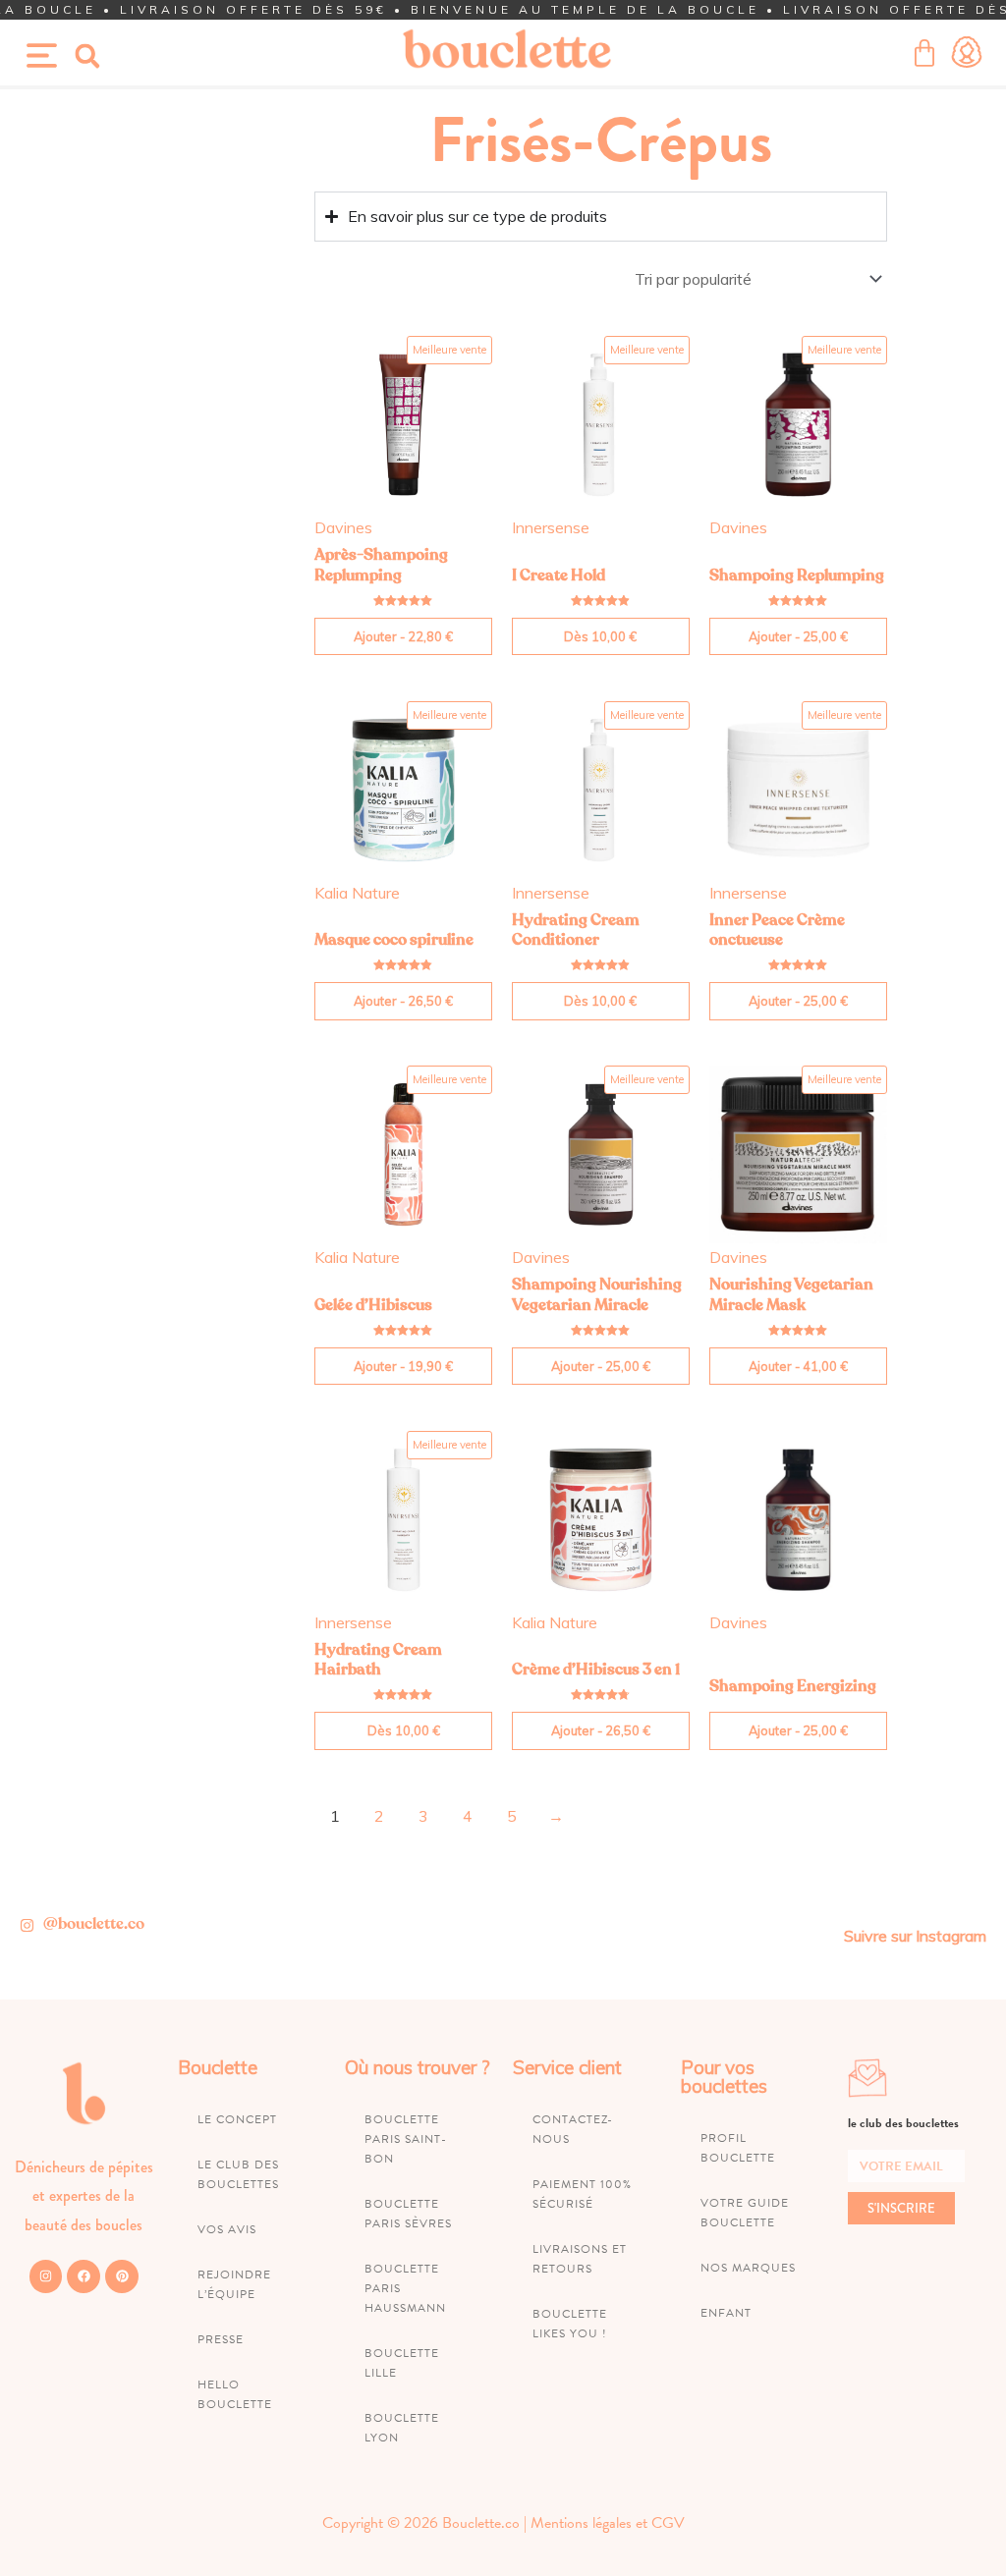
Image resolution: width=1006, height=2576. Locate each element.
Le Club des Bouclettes (238, 2174)
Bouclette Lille (402, 2363)
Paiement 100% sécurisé (582, 2194)
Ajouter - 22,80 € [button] (403, 636)
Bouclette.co (481, 2523)
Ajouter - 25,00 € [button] (798, 636)
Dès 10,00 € (600, 636)
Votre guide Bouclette (745, 2213)
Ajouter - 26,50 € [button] (403, 1001)
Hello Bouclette (235, 2394)
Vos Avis (227, 2229)
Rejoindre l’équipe (234, 2284)
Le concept (237, 2119)
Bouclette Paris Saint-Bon (406, 2139)
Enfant (726, 2313)
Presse (221, 2339)
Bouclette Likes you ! (570, 2324)
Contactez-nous (573, 2129)
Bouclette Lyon (402, 2428)
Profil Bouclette (738, 2148)
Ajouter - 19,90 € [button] (403, 1366)
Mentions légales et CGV (608, 2523)
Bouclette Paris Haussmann (405, 2288)
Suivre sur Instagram (915, 1936)
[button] (87, 56)
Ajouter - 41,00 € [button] (798, 1366)
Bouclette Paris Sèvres (408, 2214)
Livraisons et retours (580, 2259)
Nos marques (748, 2268)
